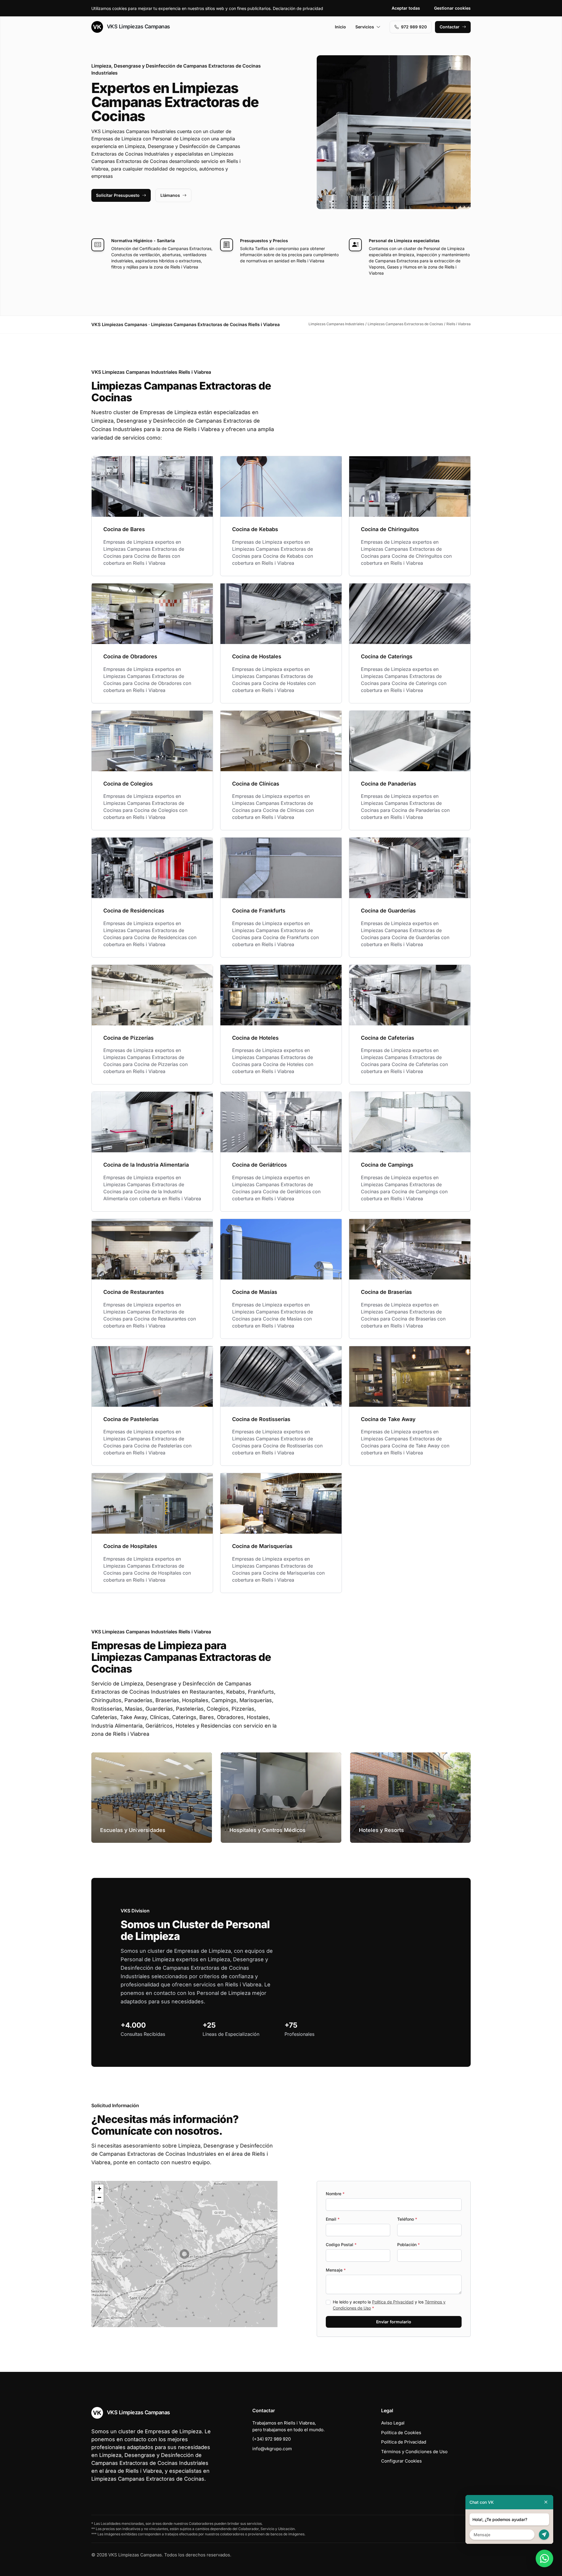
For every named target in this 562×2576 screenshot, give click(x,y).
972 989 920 (414, 27)
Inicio (340, 27)
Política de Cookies (401, 2433)
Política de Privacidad (393, 2302)
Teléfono (407, 2219)
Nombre (335, 2194)
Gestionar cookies (452, 8)
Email (333, 2219)
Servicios (365, 27)
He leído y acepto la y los (389, 2305)
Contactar (450, 27)
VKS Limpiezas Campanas (138, 26)
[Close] (546, 2502)
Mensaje (336, 2270)
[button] (184, 2254)
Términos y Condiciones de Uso (414, 2452)
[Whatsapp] (544, 2558)
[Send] (544, 2535)
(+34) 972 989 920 (271, 2439)
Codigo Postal (341, 2244)
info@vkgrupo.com (272, 2449)
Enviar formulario (394, 2322)
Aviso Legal (393, 2423)
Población (408, 2244)
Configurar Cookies (401, 2461)
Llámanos (170, 195)
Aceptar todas (406, 8)
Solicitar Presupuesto (118, 195)
